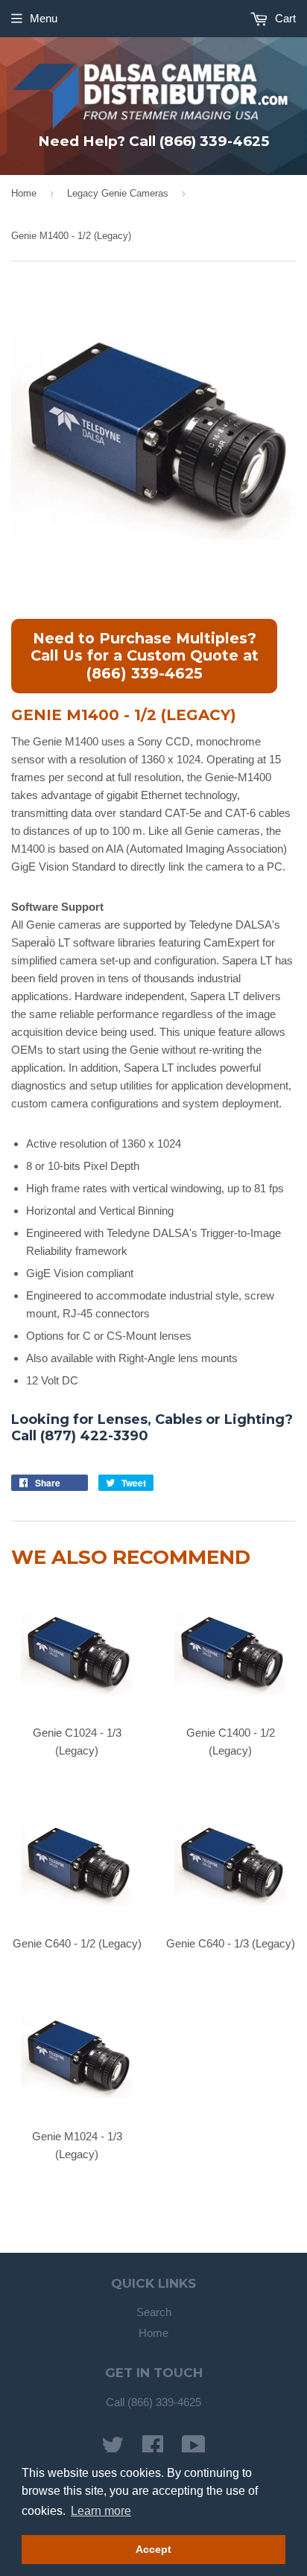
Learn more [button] (101, 2511)
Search (154, 2312)
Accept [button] (153, 2549)
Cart (284, 18)
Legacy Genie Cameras (118, 193)
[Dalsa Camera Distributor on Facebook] (153, 2451)
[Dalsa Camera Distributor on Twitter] (113, 2451)
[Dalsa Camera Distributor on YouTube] (194, 2451)
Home (24, 193)
